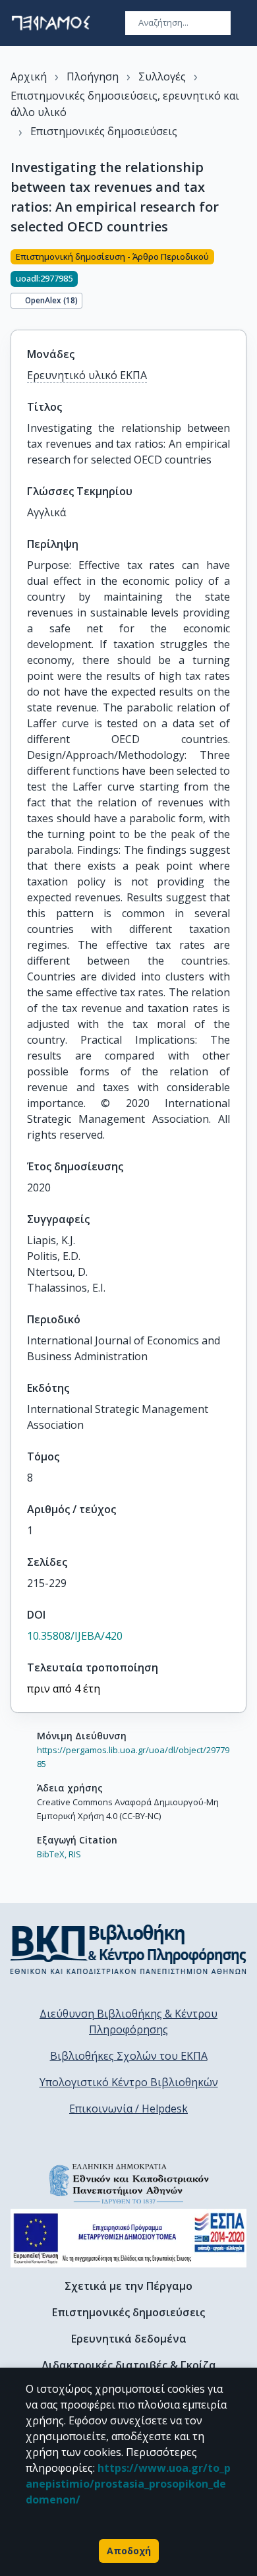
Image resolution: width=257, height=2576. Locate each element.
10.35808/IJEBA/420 (75, 1636)
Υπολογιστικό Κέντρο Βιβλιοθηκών (129, 2082)
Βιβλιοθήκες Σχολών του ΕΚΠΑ (129, 2056)
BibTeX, (52, 1854)
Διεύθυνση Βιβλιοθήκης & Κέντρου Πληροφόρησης (128, 2022)
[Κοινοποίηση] (241, 282)
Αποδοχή (129, 2551)
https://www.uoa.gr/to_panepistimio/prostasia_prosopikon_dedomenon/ (128, 2484)
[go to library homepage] (128, 1949)
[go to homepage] (51, 23)
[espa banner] (128, 2238)
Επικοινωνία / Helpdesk (128, 2109)
